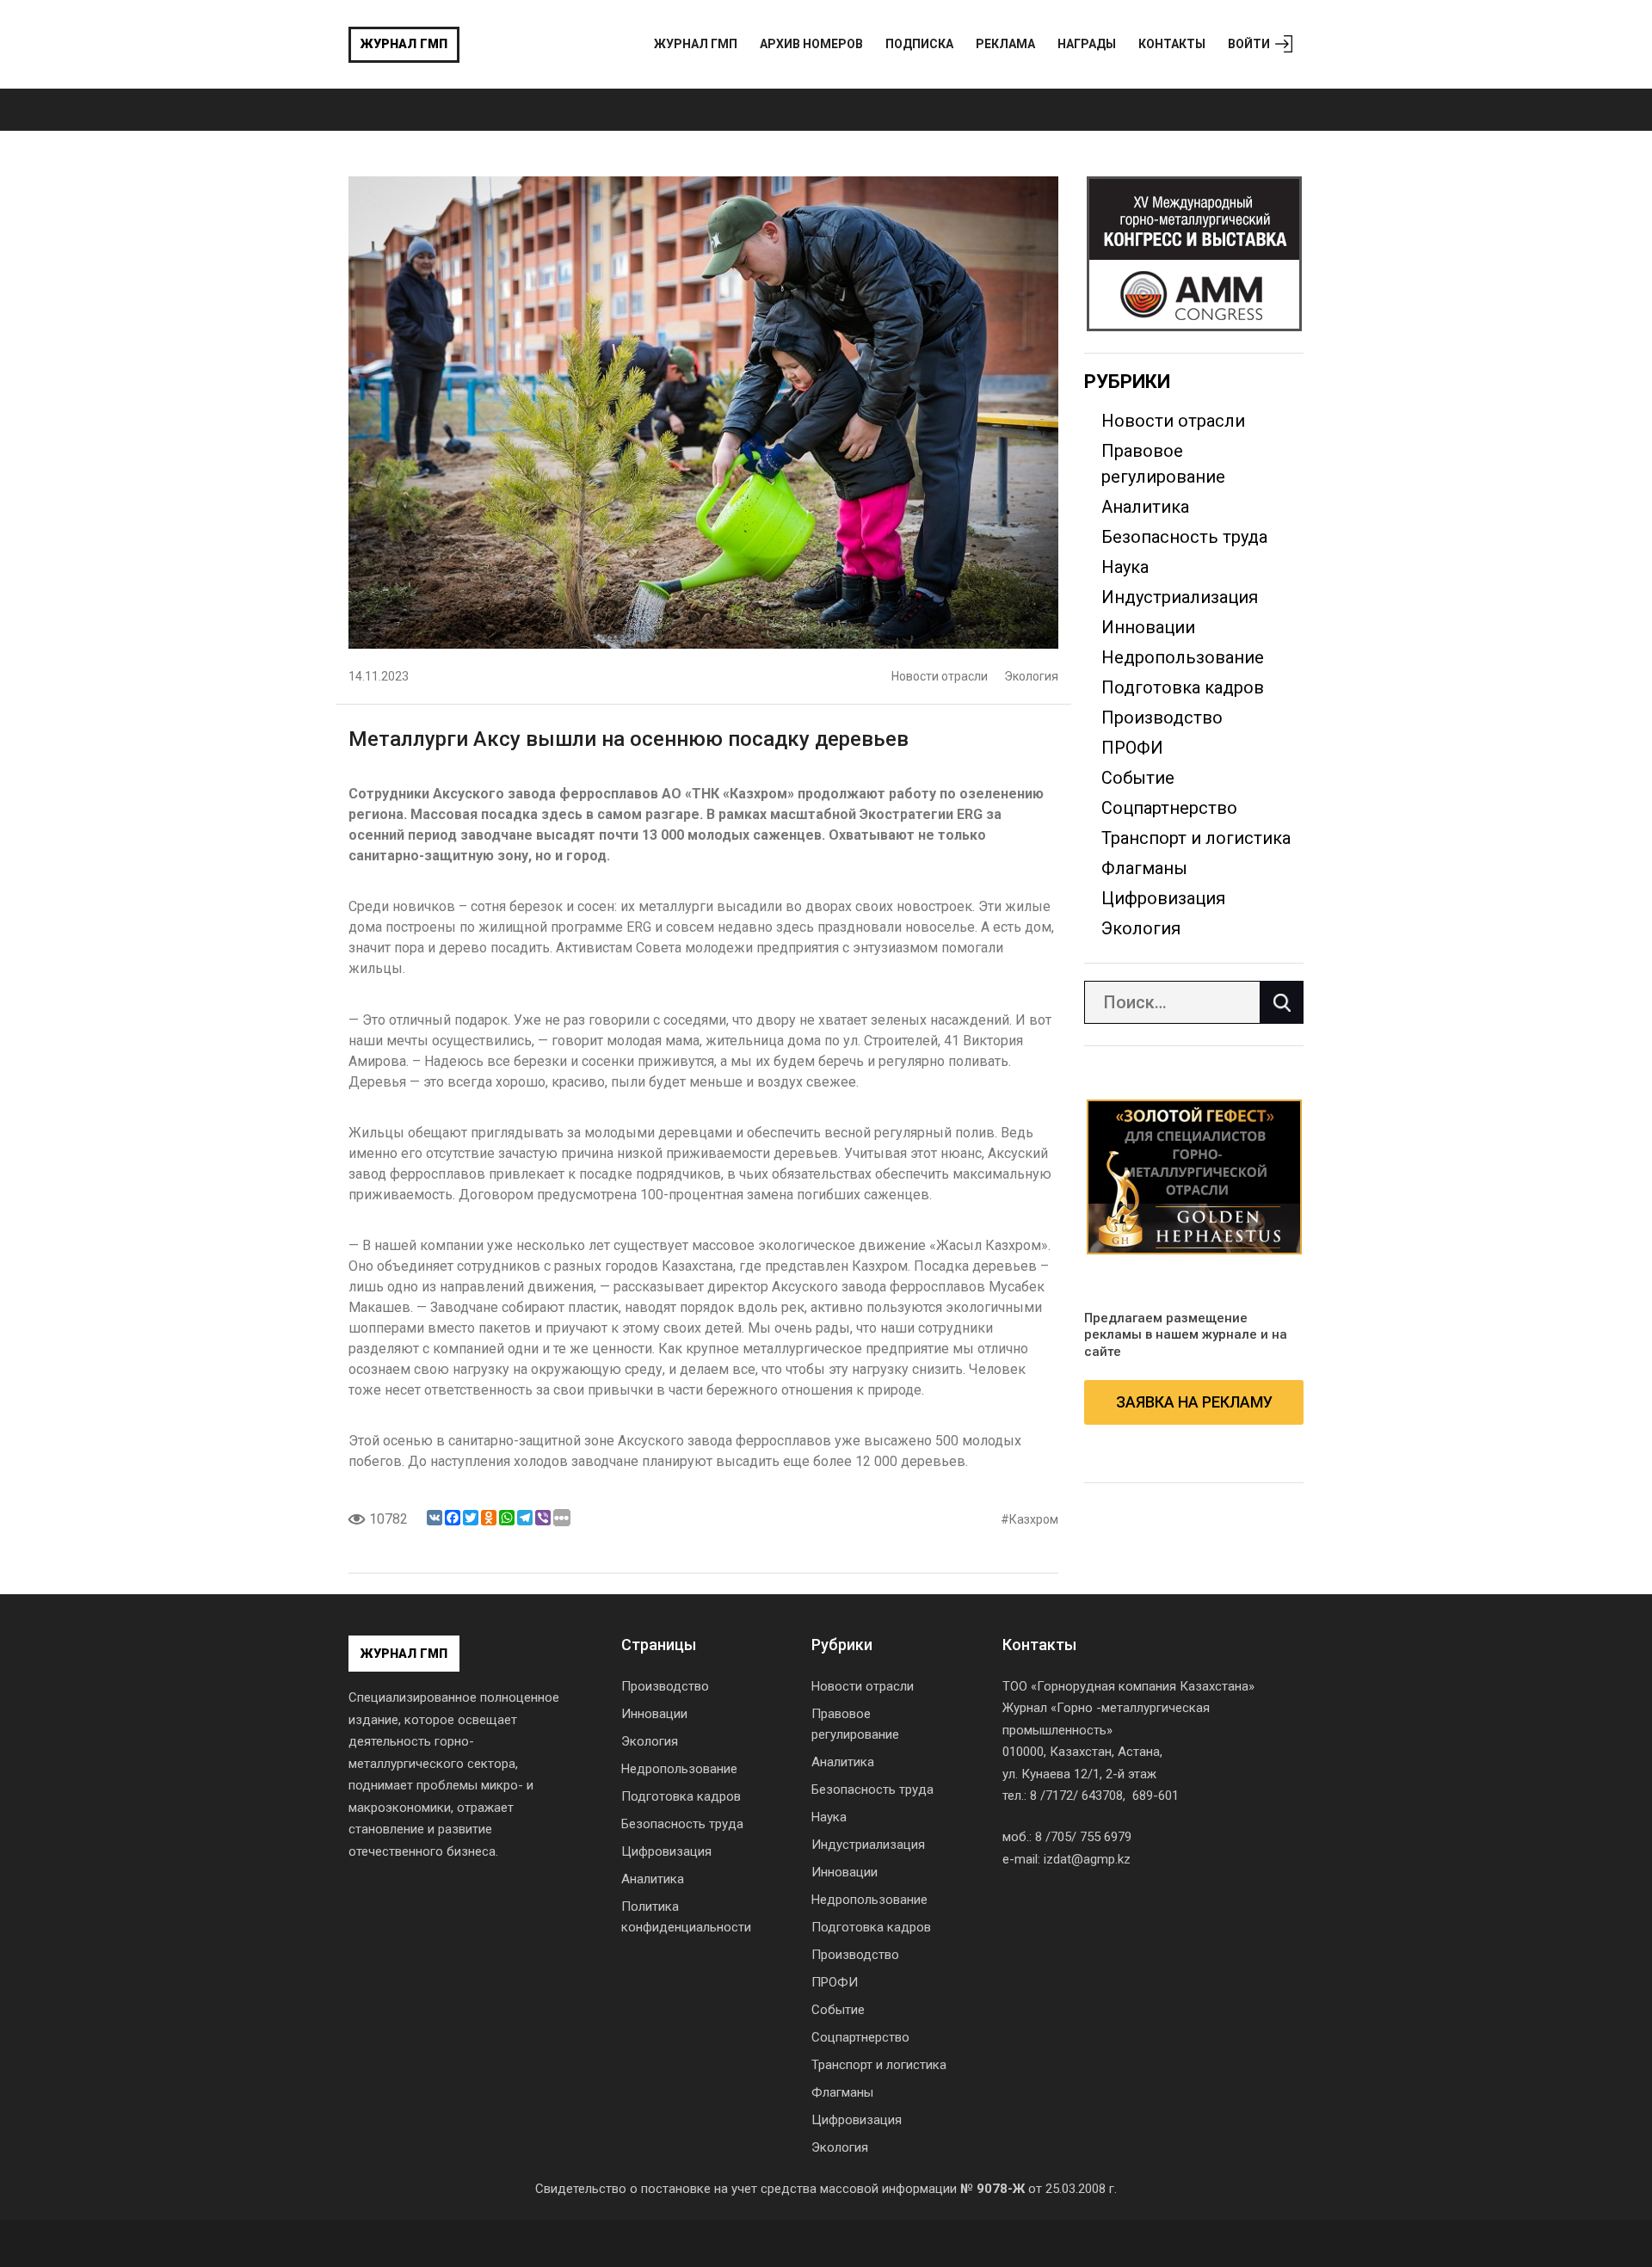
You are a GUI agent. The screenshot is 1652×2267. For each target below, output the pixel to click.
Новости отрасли (940, 676)
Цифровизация (1163, 898)
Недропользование (1183, 657)
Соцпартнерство (1169, 808)
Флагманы (1144, 868)
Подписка (919, 44)
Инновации (1148, 627)
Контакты (1172, 44)
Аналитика (1145, 507)
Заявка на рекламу (1194, 1402)
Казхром (1034, 1519)
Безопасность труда (1184, 537)
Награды (1087, 44)
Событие (1138, 778)
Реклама (1005, 44)
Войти (1249, 44)
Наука (1125, 567)
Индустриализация (1180, 597)
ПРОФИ (1132, 748)
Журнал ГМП (404, 44)
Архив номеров (811, 44)
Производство (1162, 718)
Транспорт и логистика (1196, 838)
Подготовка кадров (1183, 687)
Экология (1031, 676)
